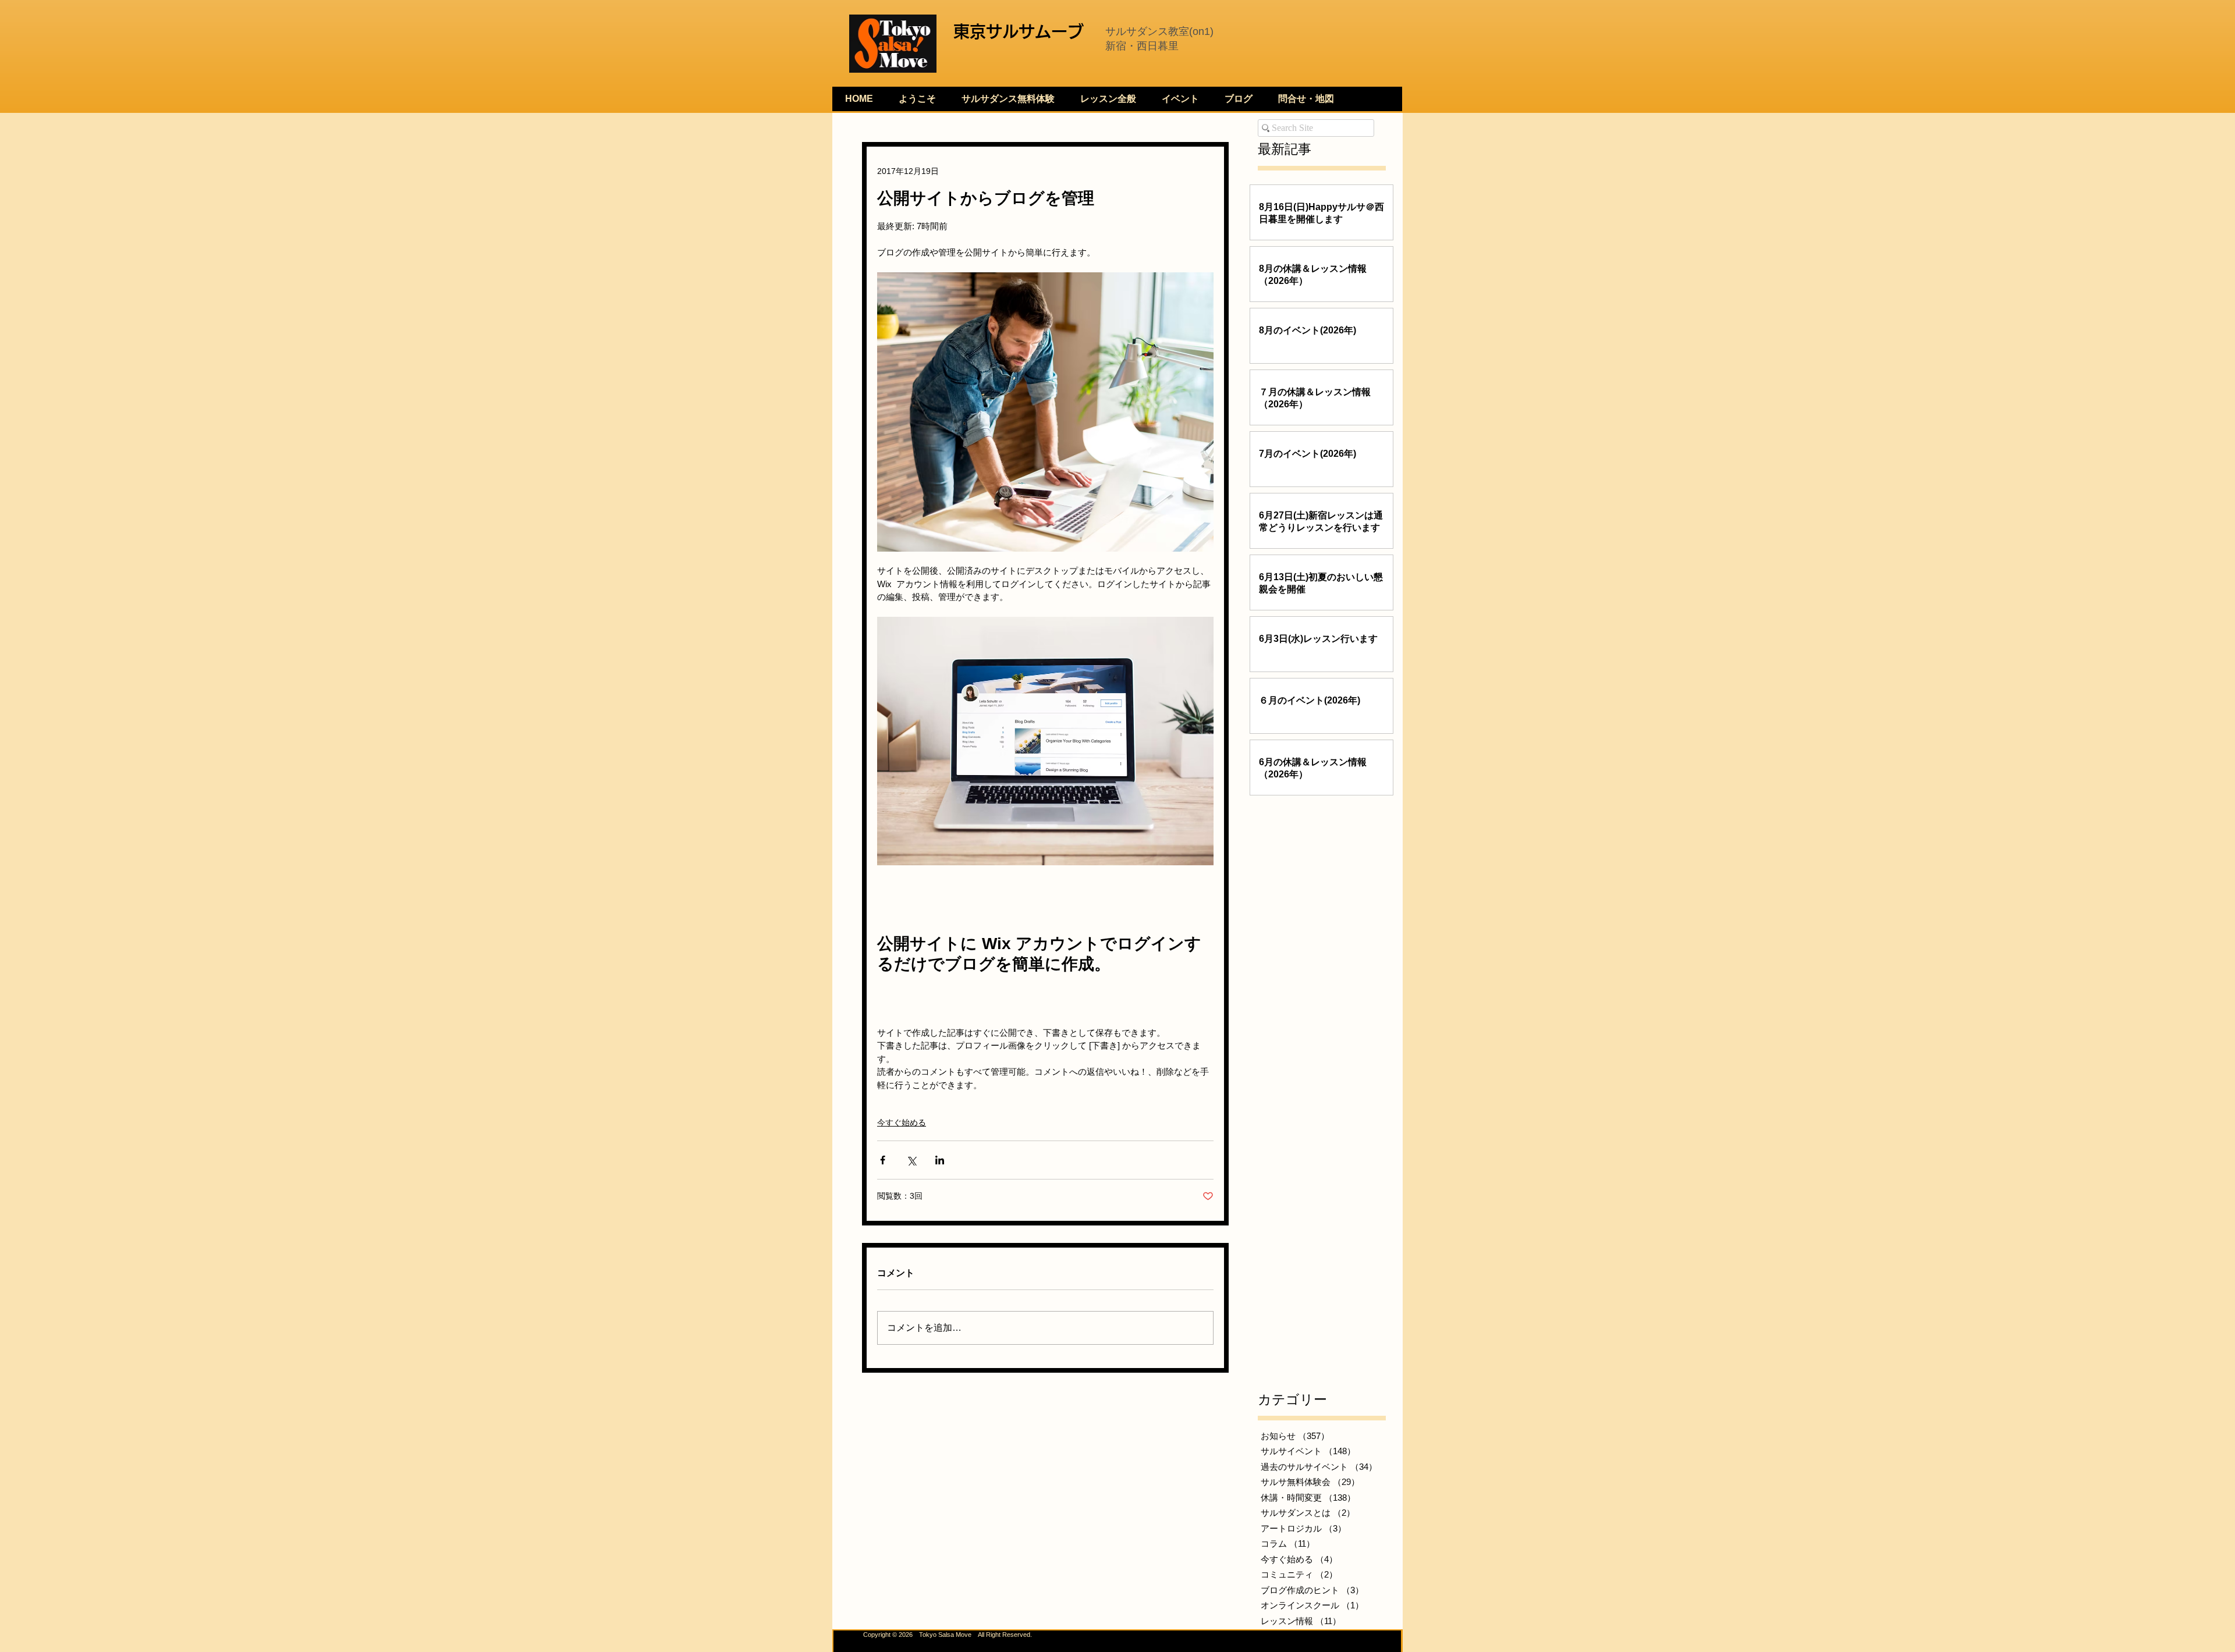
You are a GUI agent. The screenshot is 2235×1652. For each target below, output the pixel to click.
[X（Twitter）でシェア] (911, 1160)
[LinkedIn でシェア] (940, 1160)
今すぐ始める (902, 1122)
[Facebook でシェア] (883, 1160)
